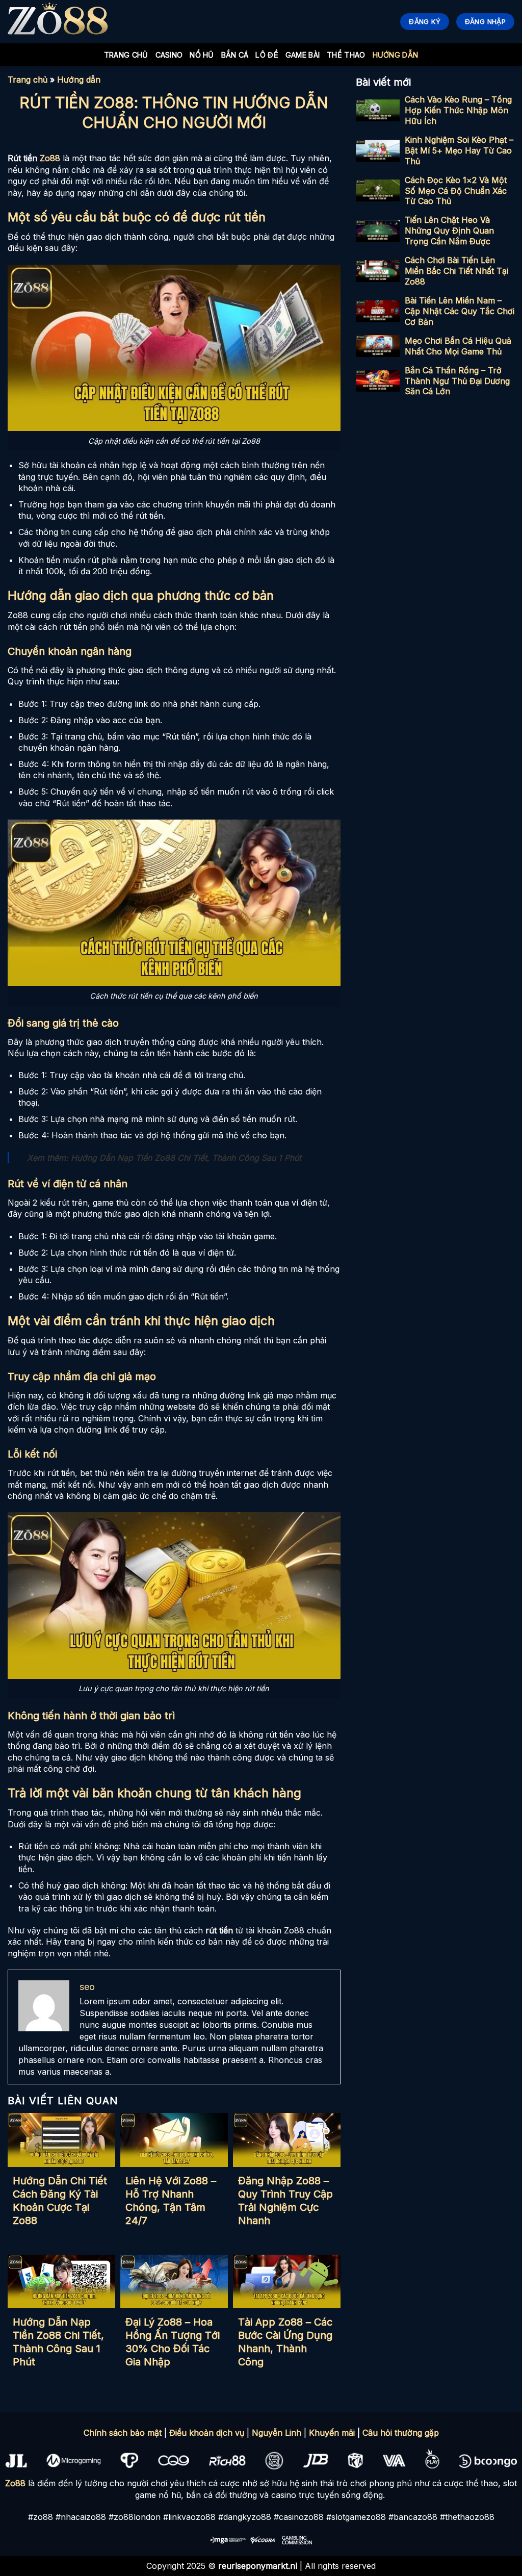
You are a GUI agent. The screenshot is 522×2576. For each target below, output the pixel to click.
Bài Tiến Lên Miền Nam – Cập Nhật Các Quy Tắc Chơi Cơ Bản (460, 311)
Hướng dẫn (396, 55)
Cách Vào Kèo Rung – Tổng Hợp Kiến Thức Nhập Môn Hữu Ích (458, 110)
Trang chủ (126, 55)
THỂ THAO (346, 55)
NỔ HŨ (202, 55)
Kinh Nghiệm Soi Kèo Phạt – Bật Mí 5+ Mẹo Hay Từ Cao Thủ (459, 150)
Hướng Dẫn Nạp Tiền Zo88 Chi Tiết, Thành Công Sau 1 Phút (186, 1158)
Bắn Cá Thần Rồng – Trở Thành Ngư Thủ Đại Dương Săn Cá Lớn (457, 381)
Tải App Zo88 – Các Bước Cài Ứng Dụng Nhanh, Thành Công (285, 2342)
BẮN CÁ (235, 55)
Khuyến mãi (332, 2433)
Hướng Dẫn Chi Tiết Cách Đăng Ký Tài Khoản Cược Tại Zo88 (60, 2201)
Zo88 (15, 2483)
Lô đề (267, 55)
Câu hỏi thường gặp (401, 2433)
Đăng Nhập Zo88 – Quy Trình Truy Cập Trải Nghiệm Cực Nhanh (285, 2201)
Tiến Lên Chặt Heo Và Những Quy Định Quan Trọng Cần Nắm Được (449, 231)
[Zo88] (59, 22)
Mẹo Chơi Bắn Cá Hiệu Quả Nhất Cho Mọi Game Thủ (458, 346)
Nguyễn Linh (277, 2433)
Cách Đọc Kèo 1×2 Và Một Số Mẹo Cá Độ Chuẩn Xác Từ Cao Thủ (456, 191)
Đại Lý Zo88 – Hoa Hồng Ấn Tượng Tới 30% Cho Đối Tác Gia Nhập (173, 2342)
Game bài (303, 55)
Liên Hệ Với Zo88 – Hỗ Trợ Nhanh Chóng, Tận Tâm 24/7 (171, 2201)
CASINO (169, 55)
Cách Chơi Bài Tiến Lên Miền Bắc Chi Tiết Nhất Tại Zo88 (456, 271)
